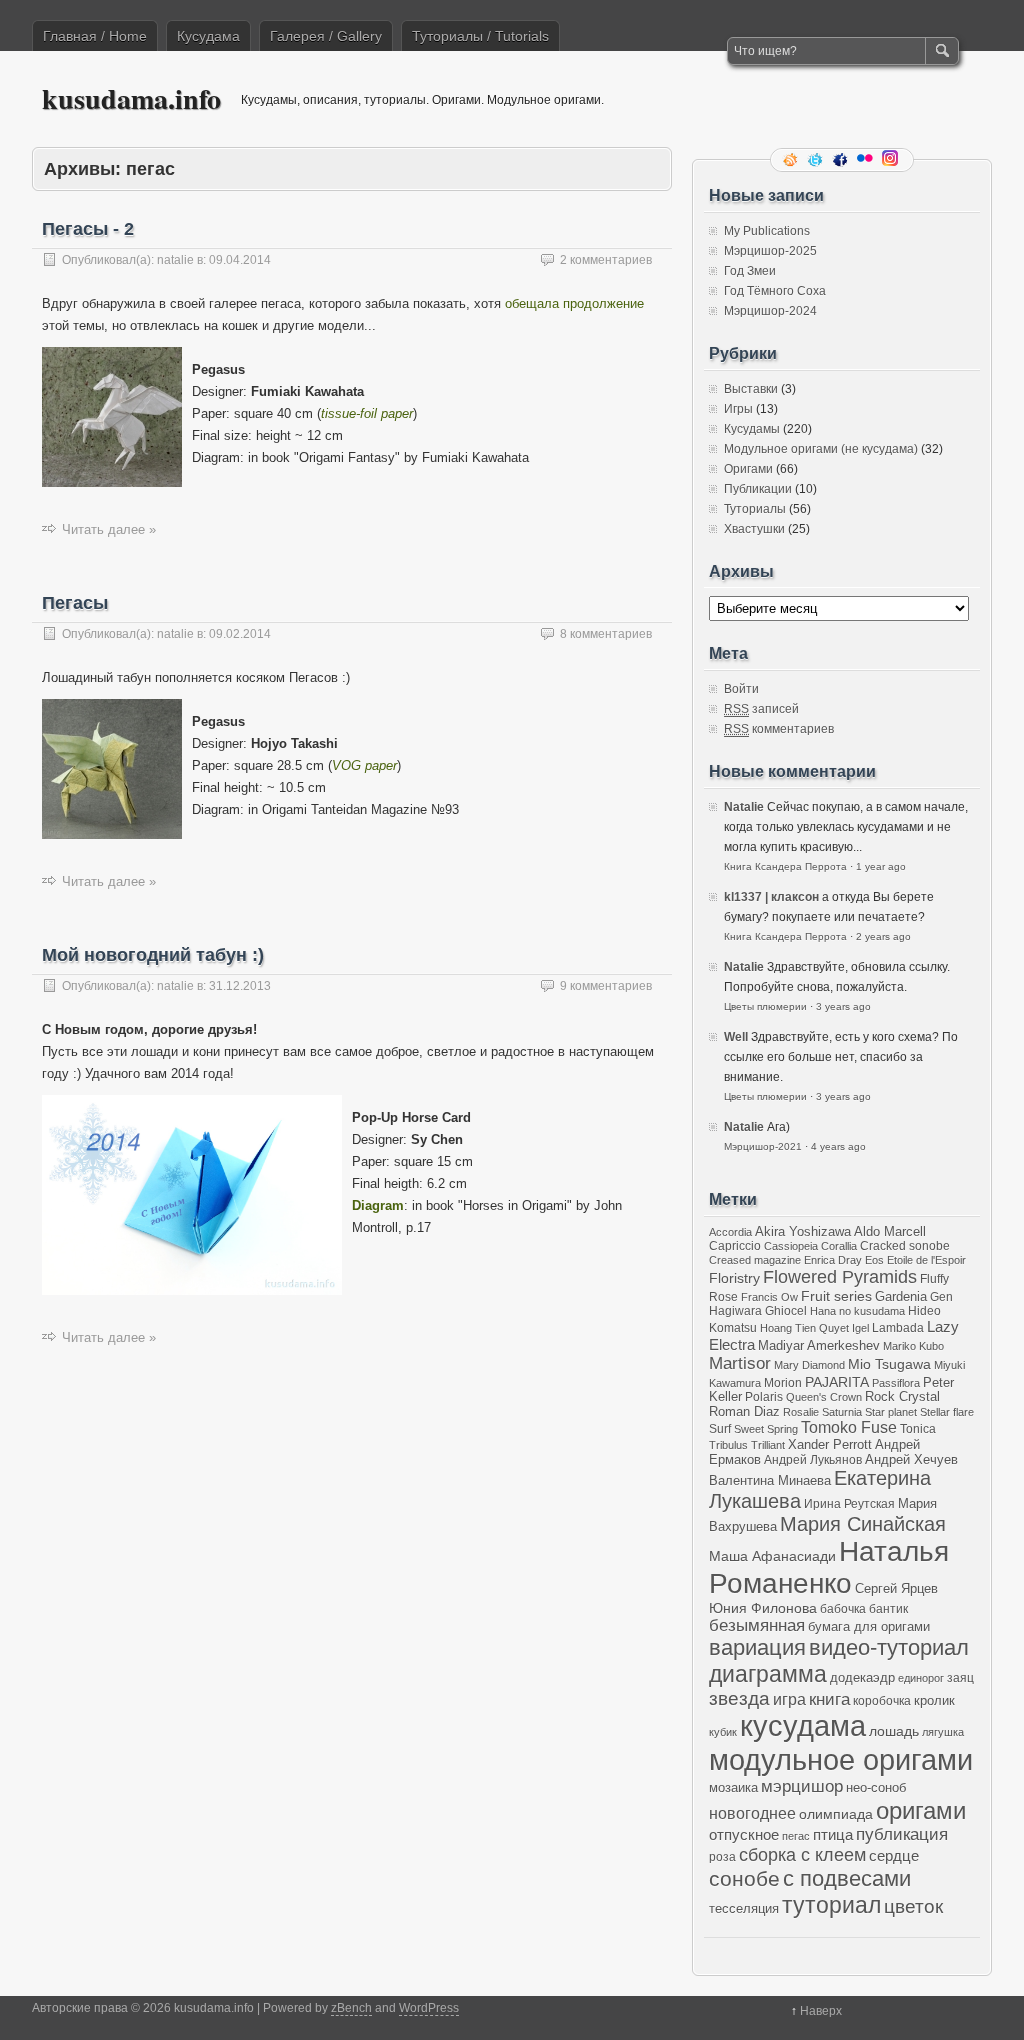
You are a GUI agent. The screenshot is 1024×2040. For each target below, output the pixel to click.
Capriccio (735, 1245)
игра (789, 1699)
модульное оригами (841, 1759)
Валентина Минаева (770, 1480)
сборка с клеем (802, 1855)
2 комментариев (606, 260)
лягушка (943, 1732)
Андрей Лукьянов (813, 1459)
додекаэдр (862, 1678)
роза (722, 1856)
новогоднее (752, 1813)
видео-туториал (889, 1648)
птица (833, 1834)
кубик (723, 1732)
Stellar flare (947, 1412)
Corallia (839, 1246)
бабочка (843, 1608)
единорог (921, 1678)
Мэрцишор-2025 (770, 251)
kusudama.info (131, 98)
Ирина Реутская (849, 1503)
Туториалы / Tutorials (480, 36)
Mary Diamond (809, 1365)
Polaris (764, 1396)
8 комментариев (606, 634)
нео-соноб (876, 1787)
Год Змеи (750, 271)
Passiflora (896, 1383)
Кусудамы (752, 429)
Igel (860, 1328)
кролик (934, 1700)
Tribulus (728, 1445)
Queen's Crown (824, 1397)
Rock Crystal (902, 1397)
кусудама (803, 1726)
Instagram (892, 160)
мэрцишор (802, 1786)
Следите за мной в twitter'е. (817, 160)
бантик (888, 1608)
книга (829, 1699)
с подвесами (847, 1878)
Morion (783, 1382)
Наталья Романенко (829, 1567)
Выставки (751, 389)
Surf (720, 1428)
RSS (792, 160)
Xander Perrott (830, 1445)
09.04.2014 (240, 260)
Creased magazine (755, 1260)
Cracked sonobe (905, 1245)
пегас (796, 1836)
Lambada (898, 1327)
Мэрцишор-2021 (763, 1146)
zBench (351, 2008)
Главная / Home (95, 36)
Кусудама (208, 36)
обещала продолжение (574, 303)
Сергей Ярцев (896, 1589)
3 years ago (843, 1006)
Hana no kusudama (857, 1311)
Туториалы (755, 509)
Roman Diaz (744, 1411)
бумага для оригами (869, 1627)
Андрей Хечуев (911, 1460)
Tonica (918, 1428)
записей (761, 709)
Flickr (867, 160)
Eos (874, 1260)
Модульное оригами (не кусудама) (821, 449)
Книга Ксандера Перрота (785, 866)
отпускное (744, 1834)
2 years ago (883, 936)
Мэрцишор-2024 (770, 311)
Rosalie (801, 1412)
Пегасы (75, 603)
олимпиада (836, 1814)
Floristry (734, 1278)
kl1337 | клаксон (771, 897)
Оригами (748, 469)
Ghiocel (786, 1310)
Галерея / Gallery (326, 36)
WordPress (429, 2008)
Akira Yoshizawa (803, 1232)
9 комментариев (606, 986)
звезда (739, 1698)
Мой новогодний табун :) (153, 955)
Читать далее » (109, 529)
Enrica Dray (833, 1260)
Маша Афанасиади (772, 1556)
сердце (894, 1855)
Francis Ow (769, 1297)
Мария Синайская (863, 1524)
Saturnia (842, 1412)
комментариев (779, 729)
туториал (831, 1905)
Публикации (758, 489)
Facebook (842, 160)
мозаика (733, 1788)
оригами (921, 1810)
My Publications (767, 231)
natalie (175, 260)
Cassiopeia (791, 1246)
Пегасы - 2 (88, 229)
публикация (902, 1834)
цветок (913, 1906)
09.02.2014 (240, 634)
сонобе (744, 1878)
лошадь (894, 1731)
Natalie (744, 807)
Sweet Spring (766, 1429)
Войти (741, 689)
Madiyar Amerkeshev (819, 1346)
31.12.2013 (240, 986)
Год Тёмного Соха (775, 291)
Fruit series (836, 1296)
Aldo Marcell (890, 1232)
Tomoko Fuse (849, 1427)
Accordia (730, 1232)
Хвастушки (754, 529)
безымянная (757, 1625)
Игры (738, 409)
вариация (757, 1648)
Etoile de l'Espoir (926, 1260)
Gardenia (901, 1296)
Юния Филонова (763, 1608)
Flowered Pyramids (840, 1277)
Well (736, 1037)
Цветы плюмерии (765, 1006)
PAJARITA (837, 1382)
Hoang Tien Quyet (804, 1328)
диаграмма (768, 1674)
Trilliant (768, 1445)
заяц (960, 1677)
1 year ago (881, 866)
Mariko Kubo (913, 1346)
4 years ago (838, 1146)
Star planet (891, 1412)
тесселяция (744, 1909)
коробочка (882, 1700)
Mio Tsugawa (889, 1364)
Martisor (740, 1363)
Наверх (821, 2011)
